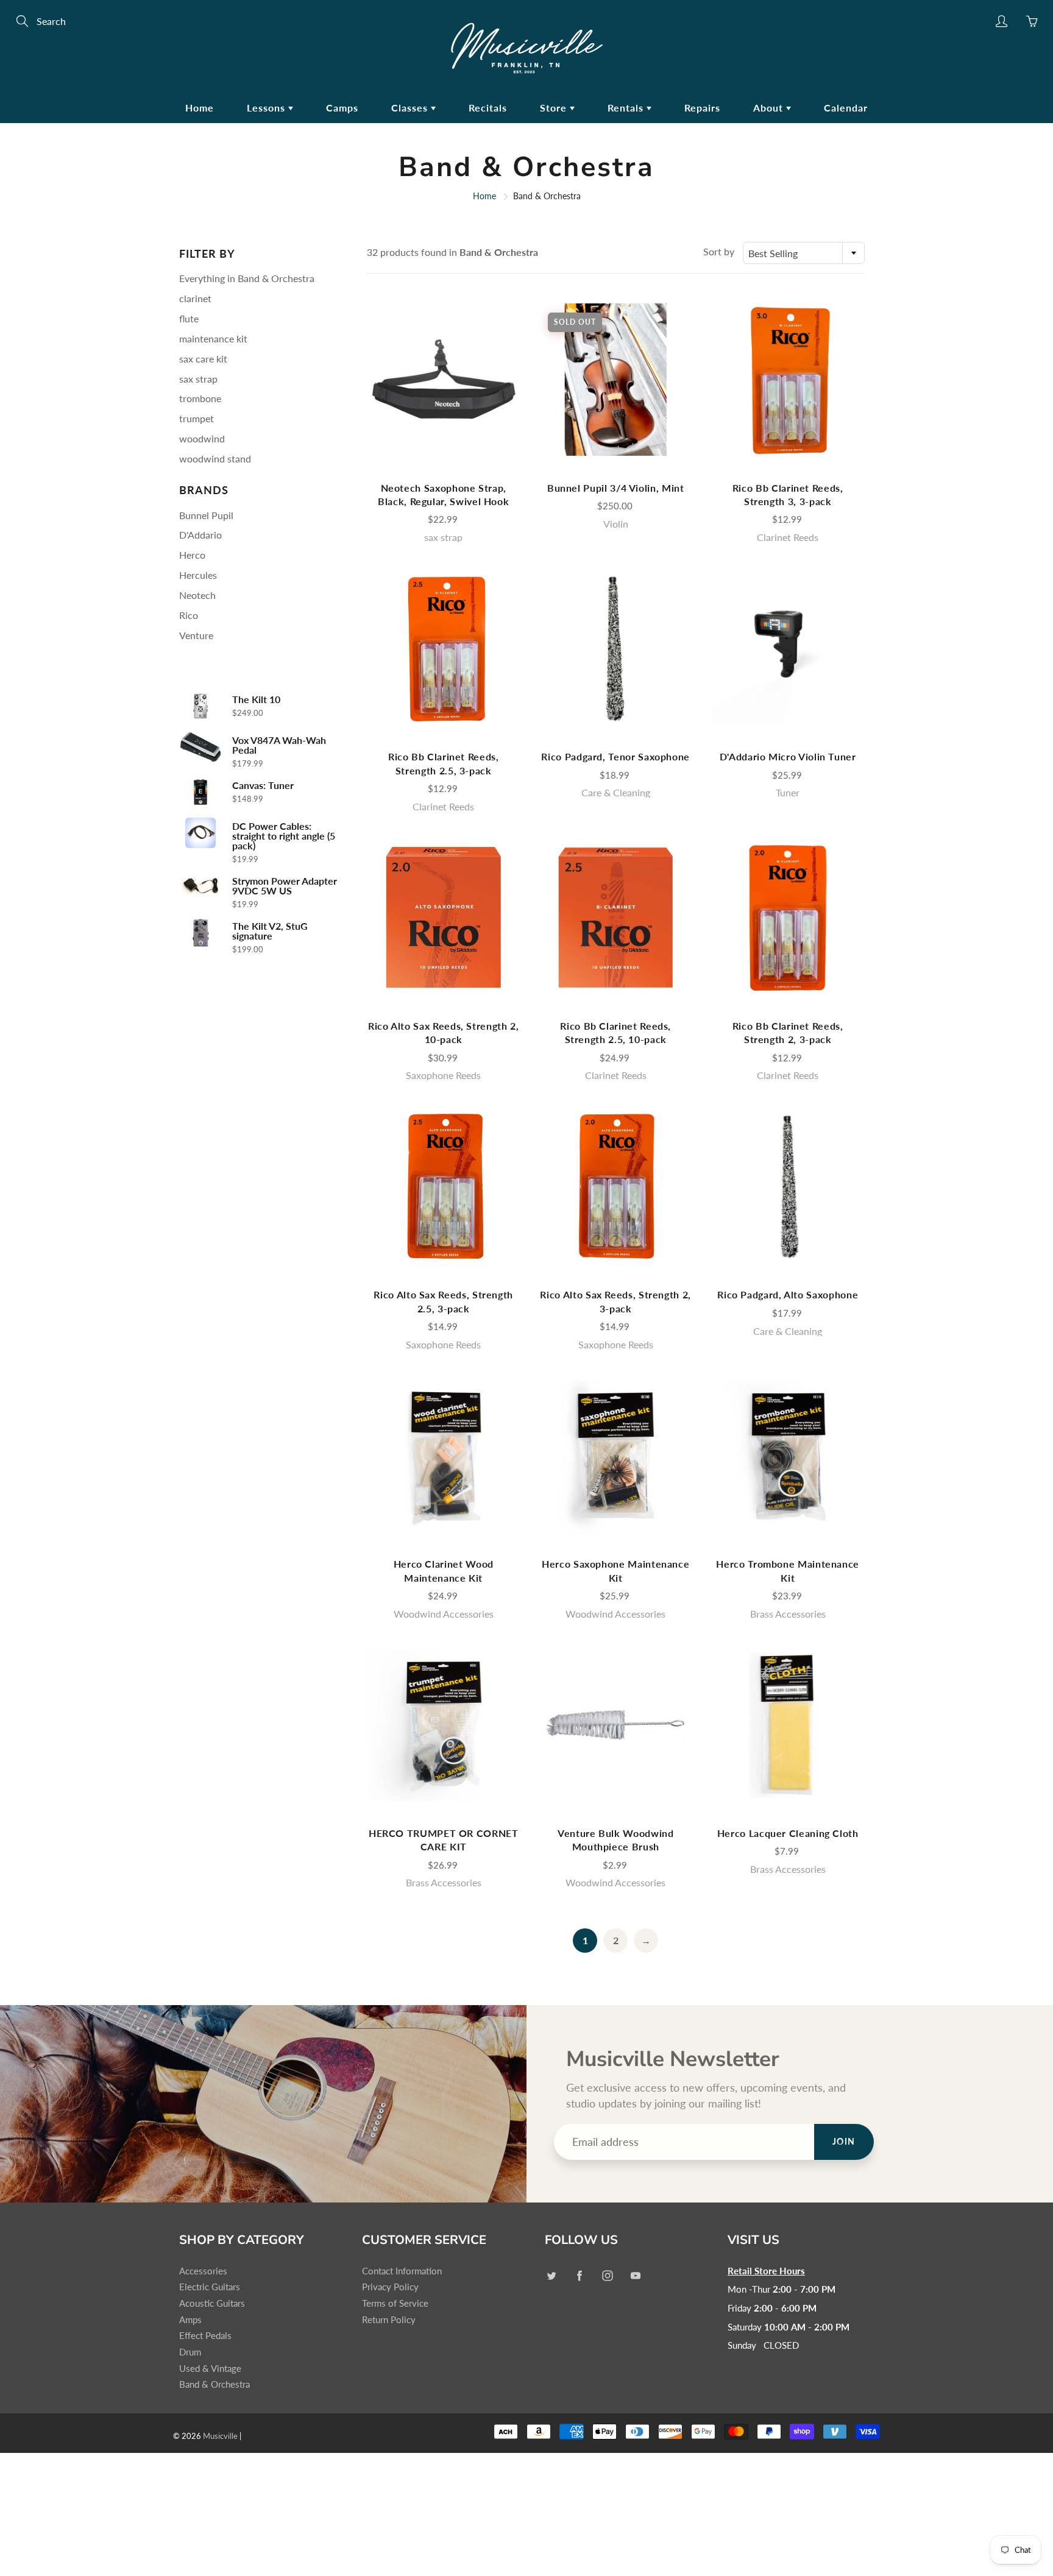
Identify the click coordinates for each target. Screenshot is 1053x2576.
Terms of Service (395, 2303)
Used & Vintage (210, 2369)
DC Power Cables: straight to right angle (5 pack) (284, 836)
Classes (411, 108)
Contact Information (402, 2271)
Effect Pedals (205, 2336)
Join (844, 2141)
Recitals (488, 108)
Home (200, 108)
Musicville (220, 2436)
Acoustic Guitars (212, 2303)
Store (555, 108)
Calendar (846, 108)
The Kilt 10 (256, 699)
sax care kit (203, 359)
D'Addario (200, 535)
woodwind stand (215, 458)
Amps (190, 2320)
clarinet (195, 298)
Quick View (444, 379)
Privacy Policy (390, 2287)
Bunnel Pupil (206, 515)
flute (189, 318)
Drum (190, 2352)
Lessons (268, 108)
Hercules (198, 575)
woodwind (202, 438)
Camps (342, 108)
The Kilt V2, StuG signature (270, 931)
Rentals (627, 108)
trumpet (197, 418)
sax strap (198, 379)
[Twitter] (551, 2276)
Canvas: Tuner (263, 785)
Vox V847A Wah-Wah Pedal (279, 745)
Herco (192, 555)
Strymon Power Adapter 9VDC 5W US (285, 886)
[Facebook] (579, 2276)
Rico (189, 615)
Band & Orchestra (214, 2384)
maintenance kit (213, 338)
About (770, 108)
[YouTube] (635, 2276)
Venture (196, 635)
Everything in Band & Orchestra (247, 278)
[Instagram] (607, 2276)
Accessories (203, 2271)
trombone (200, 398)
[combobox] (804, 253)
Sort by (719, 251)
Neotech (197, 595)
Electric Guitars (210, 2287)
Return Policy (389, 2320)
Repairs (702, 108)
